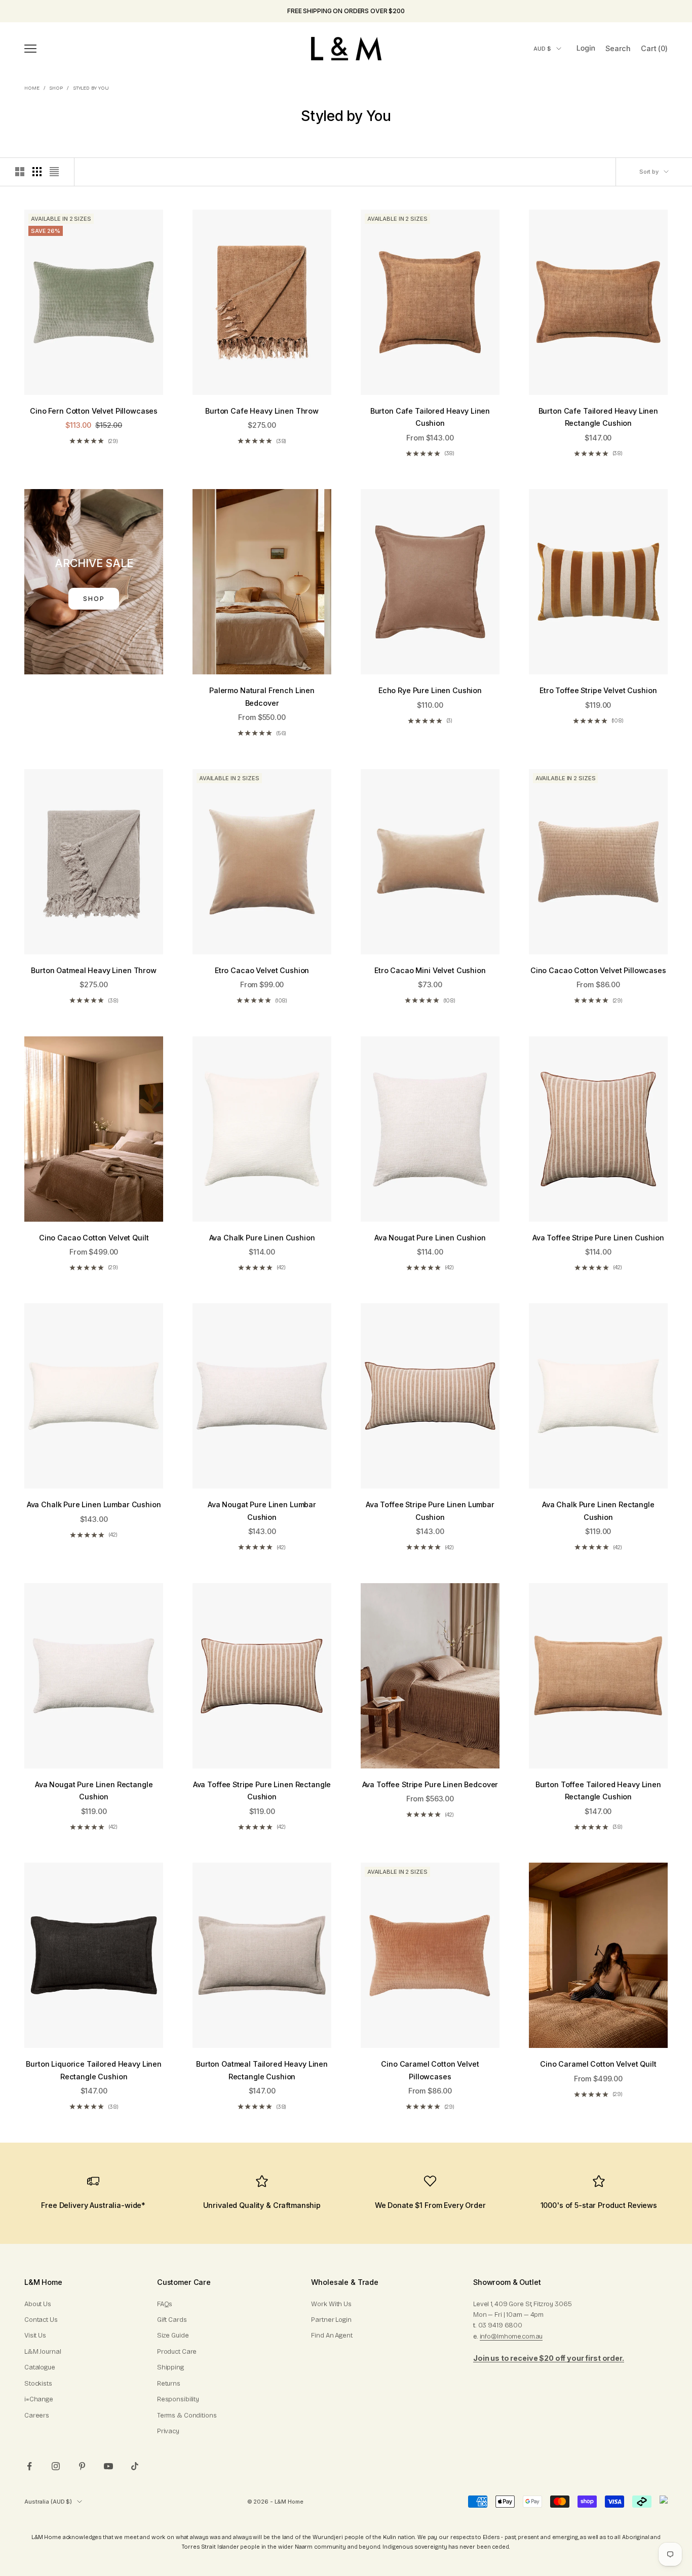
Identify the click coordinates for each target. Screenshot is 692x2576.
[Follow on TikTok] (135, 2466)
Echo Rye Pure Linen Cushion (430, 690)
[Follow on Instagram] (56, 2466)
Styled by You (91, 88)
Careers (37, 2416)
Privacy (168, 2431)
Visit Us (35, 2336)
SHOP (94, 599)
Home (32, 88)
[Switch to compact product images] (54, 172)
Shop (56, 88)
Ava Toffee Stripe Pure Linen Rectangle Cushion (262, 1790)
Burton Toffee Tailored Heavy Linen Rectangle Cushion (598, 1790)
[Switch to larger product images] (20, 172)
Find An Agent (332, 2336)
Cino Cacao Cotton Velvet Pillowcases (598, 970)
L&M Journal (43, 2352)
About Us (38, 2304)
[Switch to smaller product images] (37, 172)
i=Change (39, 2399)
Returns (169, 2384)
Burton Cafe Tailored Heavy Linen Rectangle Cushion (598, 417)
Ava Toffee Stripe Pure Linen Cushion (598, 1238)
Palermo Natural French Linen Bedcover (262, 696)
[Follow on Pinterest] (82, 2466)
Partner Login (331, 2320)
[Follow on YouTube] (108, 2466)
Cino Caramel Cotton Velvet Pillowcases (430, 2070)
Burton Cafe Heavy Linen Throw (262, 411)
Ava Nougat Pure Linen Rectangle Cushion (94, 1790)
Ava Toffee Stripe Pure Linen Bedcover (430, 1784)
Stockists (38, 2384)
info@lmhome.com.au (511, 2337)
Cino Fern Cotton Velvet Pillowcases (94, 411)
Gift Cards (172, 2320)
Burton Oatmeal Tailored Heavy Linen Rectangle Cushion (262, 2070)
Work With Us (331, 2304)
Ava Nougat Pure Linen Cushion (430, 1238)
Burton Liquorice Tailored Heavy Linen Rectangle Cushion (94, 2070)
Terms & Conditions (187, 2416)
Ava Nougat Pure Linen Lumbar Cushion (262, 1511)
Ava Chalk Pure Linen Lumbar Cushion (94, 1504)
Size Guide (173, 2336)
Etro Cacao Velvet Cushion (262, 970)
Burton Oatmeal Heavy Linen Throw (93, 970)
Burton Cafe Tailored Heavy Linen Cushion (430, 417)
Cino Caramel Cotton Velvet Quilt (598, 2064)
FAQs (165, 2304)
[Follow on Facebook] (29, 2466)
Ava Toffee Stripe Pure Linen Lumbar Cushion (430, 1511)
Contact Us (41, 2320)
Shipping (170, 2367)
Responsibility (178, 2399)
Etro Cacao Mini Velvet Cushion (430, 970)
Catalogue (40, 2367)
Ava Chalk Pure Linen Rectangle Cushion (598, 1511)
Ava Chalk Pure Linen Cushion (262, 1238)
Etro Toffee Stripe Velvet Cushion (598, 690)
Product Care (177, 2352)
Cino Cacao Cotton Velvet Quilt (94, 1238)
